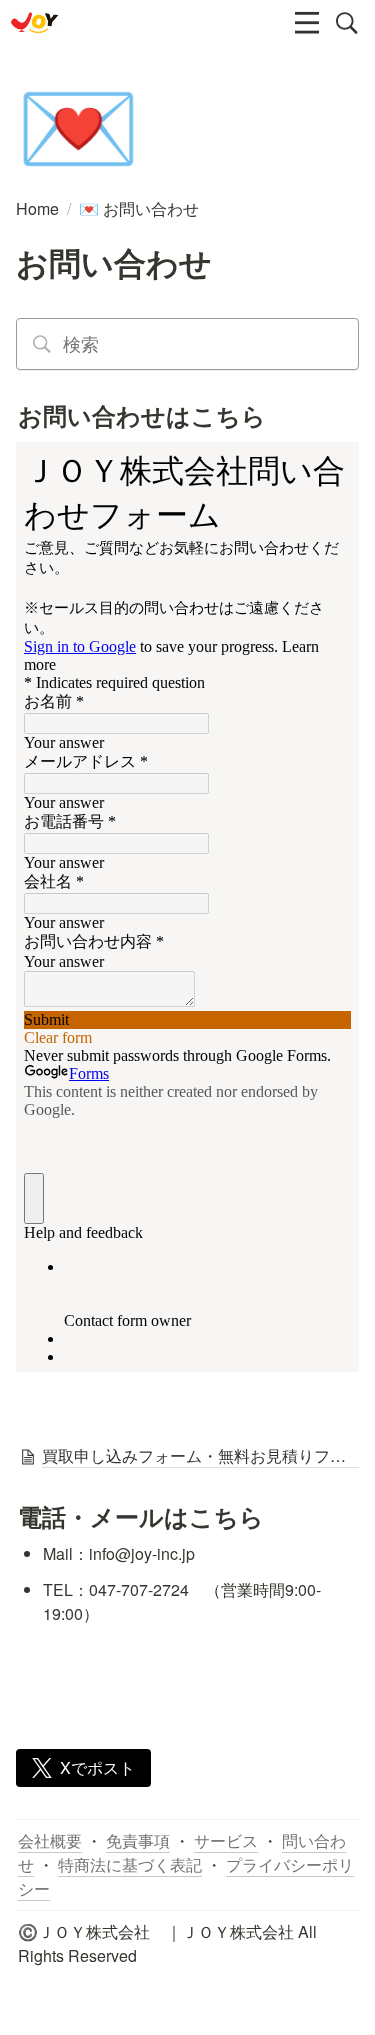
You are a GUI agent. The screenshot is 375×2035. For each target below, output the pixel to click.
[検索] (347, 23)
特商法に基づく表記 (130, 1864)
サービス (226, 1840)
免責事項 (138, 1840)
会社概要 (50, 1840)
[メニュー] (307, 23)
